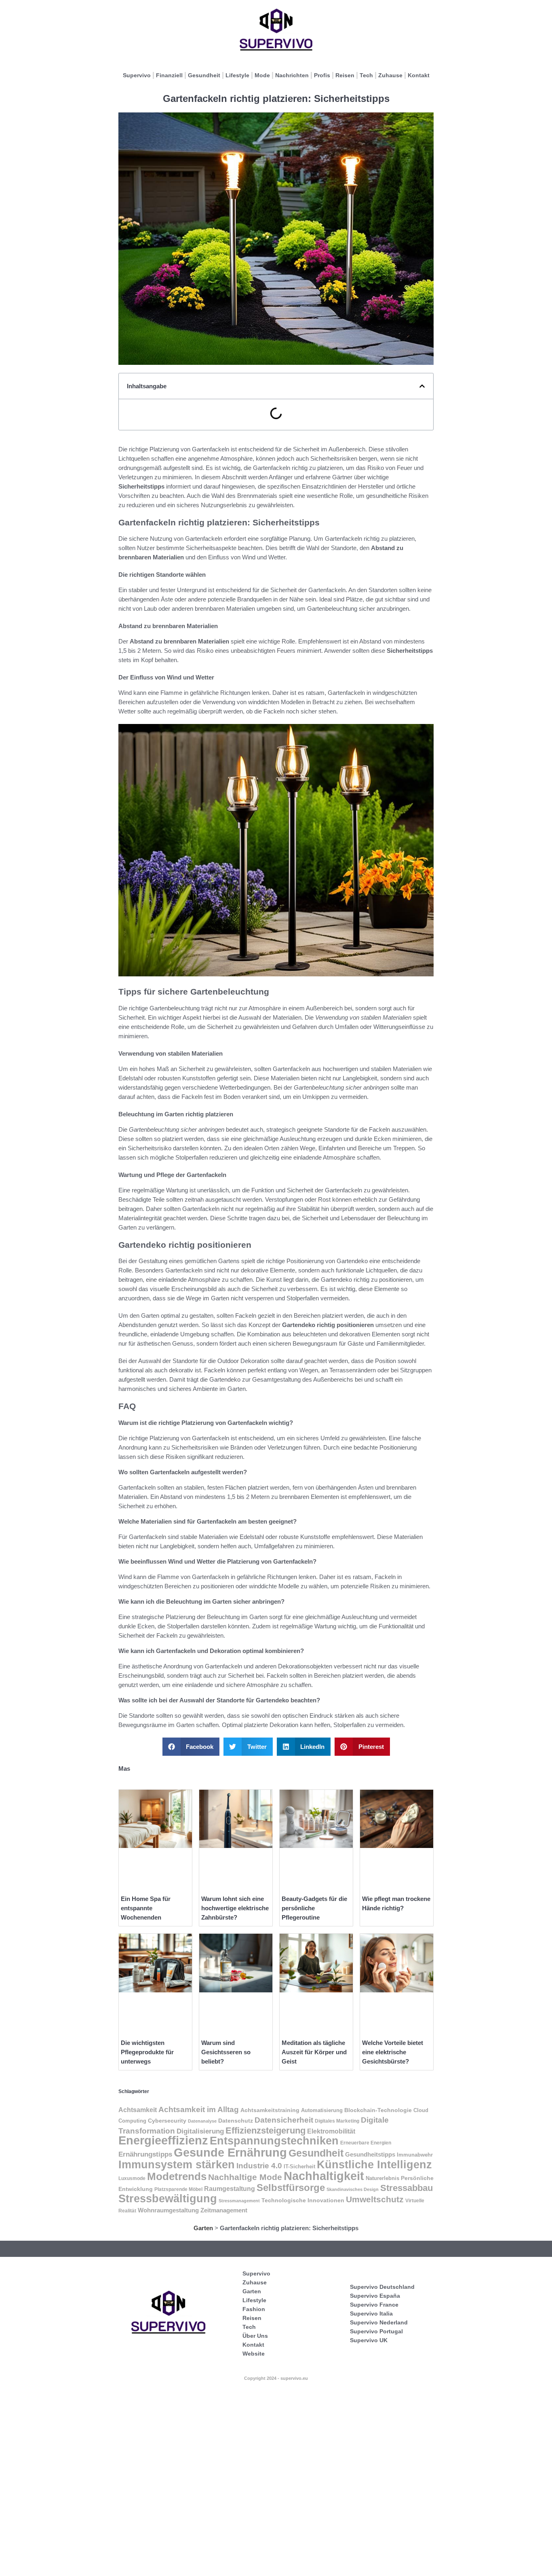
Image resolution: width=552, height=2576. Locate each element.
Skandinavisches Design (353, 2189)
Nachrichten (292, 75)
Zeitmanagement (224, 2210)
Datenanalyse (202, 2121)
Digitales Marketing (337, 2121)
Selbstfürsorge (291, 2188)
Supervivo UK (369, 2340)
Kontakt (419, 75)
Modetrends (177, 2176)
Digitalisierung (200, 2131)
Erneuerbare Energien (366, 2143)
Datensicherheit (284, 2120)
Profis (322, 75)
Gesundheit (204, 75)
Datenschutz (236, 2121)
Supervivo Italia (371, 2314)
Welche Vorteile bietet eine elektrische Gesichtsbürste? (393, 2052)
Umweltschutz (375, 2199)
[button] (422, 386)
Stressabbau (407, 2188)
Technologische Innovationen (303, 2200)
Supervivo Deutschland (382, 2287)
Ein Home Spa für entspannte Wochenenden (146, 1908)
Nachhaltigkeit (324, 2176)
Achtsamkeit (138, 2110)
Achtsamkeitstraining (270, 2110)
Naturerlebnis (382, 2178)
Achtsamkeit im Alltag (199, 2109)
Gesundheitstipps (370, 2154)
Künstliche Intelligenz (374, 2164)
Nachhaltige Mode (245, 2177)
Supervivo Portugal (376, 2331)
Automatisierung (322, 2110)
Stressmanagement (239, 2201)
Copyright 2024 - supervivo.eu (276, 2378)
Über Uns (255, 2336)
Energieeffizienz (163, 2140)
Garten (203, 2228)
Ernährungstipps (145, 2154)
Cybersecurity (167, 2121)
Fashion (254, 2309)
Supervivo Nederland (379, 2322)
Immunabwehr (415, 2155)
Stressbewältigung (168, 2199)
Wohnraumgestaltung (168, 2210)
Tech (366, 75)
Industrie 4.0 (259, 2165)
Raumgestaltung (230, 2189)
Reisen (345, 75)
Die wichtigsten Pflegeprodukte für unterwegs (147, 2052)
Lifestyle (237, 75)
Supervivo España (375, 2296)
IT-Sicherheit (299, 2167)
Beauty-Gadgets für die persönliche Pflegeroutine (314, 1908)
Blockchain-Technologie (378, 2110)
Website (254, 2354)
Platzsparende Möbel (178, 2189)
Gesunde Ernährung (230, 2152)
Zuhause (390, 75)
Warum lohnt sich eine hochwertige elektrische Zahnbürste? (235, 1908)
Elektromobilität (331, 2131)
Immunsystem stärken (177, 2165)
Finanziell (169, 75)
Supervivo (137, 75)
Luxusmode (132, 2178)
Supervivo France (374, 2305)
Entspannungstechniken (274, 2141)
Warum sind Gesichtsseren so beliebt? (226, 2052)
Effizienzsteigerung (265, 2130)
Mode (262, 75)
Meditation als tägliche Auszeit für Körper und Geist (314, 2052)
